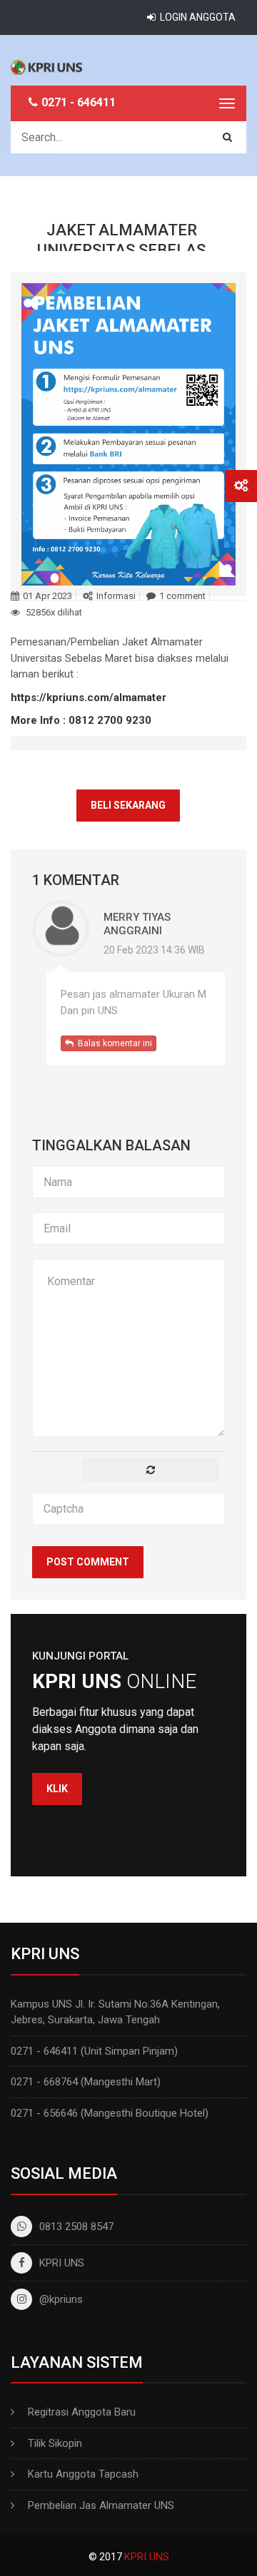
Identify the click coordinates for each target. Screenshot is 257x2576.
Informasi (116, 596)
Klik (57, 1789)
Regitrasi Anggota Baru (82, 2412)
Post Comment (88, 1562)
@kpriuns (61, 2299)
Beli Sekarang (128, 805)
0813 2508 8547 (76, 2227)
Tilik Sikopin (55, 2443)
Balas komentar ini (113, 1043)
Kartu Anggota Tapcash (83, 2474)
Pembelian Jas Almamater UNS (101, 2505)
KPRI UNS (62, 2263)
